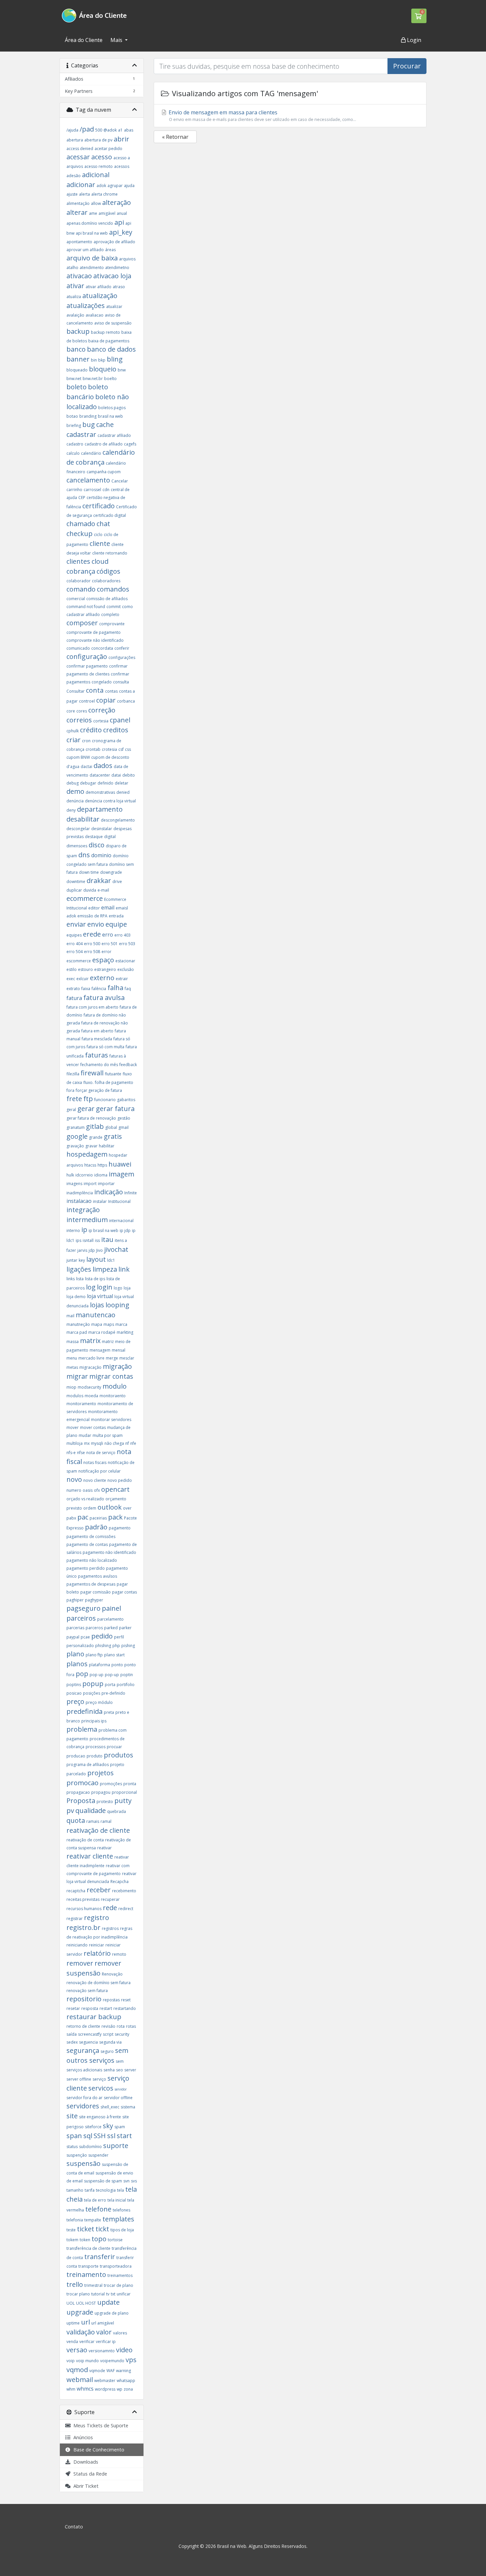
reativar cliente (90, 1856)
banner (78, 359)
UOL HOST (86, 2303)
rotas (131, 2026)
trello (75, 2284)
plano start (114, 1655)
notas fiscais (95, 1462)
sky (108, 2126)
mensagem (100, 1350)
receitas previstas (83, 1899)
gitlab (95, 1126)
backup (78, 331)
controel (87, 701)
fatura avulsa (104, 998)
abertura (75, 140)
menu (72, 1358)
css (128, 749)
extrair (122, 979)
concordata (102, 648)
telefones (122, 2210)
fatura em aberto (97, 1031)
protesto (105, 1802)
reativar (104, 1848)
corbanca (126, 701)
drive (117, 882)
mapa (97, 1324)
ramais (93, 1821)
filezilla (73, 1074)
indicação (109, 1192)
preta (109, 1712)
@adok (110, 130)
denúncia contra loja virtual (110, 801)
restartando (125, 2008)
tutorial (98, 2294)
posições (92, 1693)
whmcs (85, 2389)
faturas (97, 1055)
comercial (76, 599)
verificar (87, 2342)
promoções (111, 1784)
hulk (70, 1175)
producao (76, 1756)
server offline (79, 2079)
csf (121, 749)
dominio (101, 855)
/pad (87, 129)
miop (71, 1387)
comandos (113, 589)
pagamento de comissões (91, 1537)
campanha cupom (104, 472)
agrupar (115, 186)
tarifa (90, 2190)
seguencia (88, 2042)
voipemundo (112, 2361)
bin (94, 360)
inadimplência (80, 1193)
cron (86, 741)
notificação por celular (100, 1471)
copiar (106, 700)
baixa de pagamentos (109, 341)
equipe (116, 924)
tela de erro (95, 2200)
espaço (103, 960)
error (106, 952)
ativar (75, 286)
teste (71, 2230)
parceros (94, 1628)
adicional (96, 175)
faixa (86, 989)
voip (71, 2361)
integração (83, 1210)
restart (106, 2008)
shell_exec (110, 2107)
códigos (108, 571)
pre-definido (113, 1693)
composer (82, 623)
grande (96, 1137)
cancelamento (88, 480)
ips (79, 1240)
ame (93, 213)
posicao (74, 1693)
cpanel (120, 720)
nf (127, 1443)
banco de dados (111, 349)
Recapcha (120, 1882)
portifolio (126, 1685)
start (124, 2136)
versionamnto (102, 2351)
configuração (87, 656)
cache (105, 424)
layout (96, 1259)
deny (71, 810)
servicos (101, 2088)
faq (128, 989)
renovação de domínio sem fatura (99, 1983)
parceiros (81, 1618)
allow (96, 203)
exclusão (126, 969)
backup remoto (105, 332)
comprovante (112, 624)
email (108, 907)
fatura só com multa (105, 1047)
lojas (97, 1305)
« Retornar (175, 137)
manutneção (78, 1324)
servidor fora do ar (84, 2098)
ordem (90, 1508)
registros (110, 1928)
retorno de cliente (83, 2026)
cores (82, 711)
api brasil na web (92, 233)
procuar (114, 1747)
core (71, 711)
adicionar (81, 185)
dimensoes (77, 846)
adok (101, 186)
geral (71, 1110)
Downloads (84, 2462)
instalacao (79, 1201)
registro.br (83, 1927)
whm (71, 2389)
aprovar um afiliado (85, 250)
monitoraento (113, 1396)
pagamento (120, 1528)
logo (118, 1288)
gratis (113, 1136)
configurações (122, 657)
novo (74, 1479)
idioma (101, 1175)
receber (99, 1890)
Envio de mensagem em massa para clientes (262, 115)
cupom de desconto (110, 757)
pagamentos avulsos (98, 1576)
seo (120, 2070)
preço (75, 1701)
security (122, 2034)
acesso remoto (99, 166)
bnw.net (74, 379)
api (119, 222)
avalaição (75, 315)
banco (76, 349)
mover (73, 1427)
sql (88, 2136)
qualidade (91, 1810)
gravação (75, 1146)
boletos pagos (112, 408)
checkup (80, 534)
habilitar (107, 1146)
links (71, 1279)
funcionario (105, 1100)
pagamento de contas (87, 1544)
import (90, 1184)
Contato (74, 2527)
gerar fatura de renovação (91, 1118)
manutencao (96, 1315)
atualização (100, 296)
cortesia (101, 721)
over (127, 1508)
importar (106, 1184)
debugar (88, 783)
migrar (77, 1376)
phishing (103, 1646)
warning (123, 2371)
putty (123, 1801)
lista (80, 1279)
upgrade (80, 2312)
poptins (74, 1685)
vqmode (97, 2371)
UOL (71, 2303)
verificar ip (106, 2342)
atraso (119, 287)
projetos (101, 1773)
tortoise (115, 2240)
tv (108, 2294)
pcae (85, 1637)
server (130, 2070)
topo (99, 2239)
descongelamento (118, 820)
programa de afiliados (88, 1765)
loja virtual (100, 1296)
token (85, 2240)
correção (102, 710)
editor (94, 908)
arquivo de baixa (92, 258)
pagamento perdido (86, 1568)
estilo (72, 969)
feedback (128, 1065)
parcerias (75, 1628)
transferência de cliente (88, 2248)
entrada (116, 916)
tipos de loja (122, 2230)
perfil (119, 1637)
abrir (122, 139)
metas (72, 1367)
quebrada (117, 1811)
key (82, 1260)
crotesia (109, 749)
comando (81, 589)
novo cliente (95, 1480)
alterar (77, 212)
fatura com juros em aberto (92, 1007)
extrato (73, 989)
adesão (74, 176)
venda (72, 2342)
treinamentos (120, 2275)
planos (77, 1664)
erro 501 (110, 944)
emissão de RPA (92, 916)
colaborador (79, 581)
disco (97, 845)
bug (89, 424)
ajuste (72, 194)
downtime (76, 882)
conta (96, 690)
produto (95, 1756)
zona (128, 2389)
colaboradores (106, 581)
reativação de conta (85, 1840)
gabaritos (126, 1100)
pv (70, 1810)
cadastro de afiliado (104, 444)
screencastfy (90, 2034)
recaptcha (76, 1891)
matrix (90, 1341)
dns (84, 855)
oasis (88, 1490)
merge (112, 1358)
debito (129, 775)
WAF (111, 2371)
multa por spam (108, 1435)
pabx (71, 1518)
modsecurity (89, 1387)
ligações (79, 1269)
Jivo (100, 1250)
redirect (126, 1909)
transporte (88, 2266)
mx (87, 1443)
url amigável (103, 2323)
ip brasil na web (103, 1230)
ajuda (129, 186)
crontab (93, 749)
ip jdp (125, 1230)
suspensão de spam (103, 2181)
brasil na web (110, 416)
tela (121, 2190)
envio (96, 924)
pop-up (112, 1675)
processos (96, 1747)
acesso (102, 157)
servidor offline (118, 2098)
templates (118, 2219)
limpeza (105, 1269)
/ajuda (72, 130)
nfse (81, 1453)
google (77, 1136)
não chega (114, 1443)
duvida (90, 890)
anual (122, 213)
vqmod (77, 2370)
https (102, 1165)
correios (79, 720)
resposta (90, 2008)
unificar (124, 2294)
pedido (102, 1636)
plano (75, 1654)
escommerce (79, 961)
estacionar (125, 961)
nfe (133, 1443)
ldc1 (111, 1260)
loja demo (76, 1297)
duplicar (74, 890)
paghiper (75, 1600)
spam (120, 2127)
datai (116, 775)
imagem (122, 1174)
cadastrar (81, 434)
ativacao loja (112, 276)
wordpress (105, 2389)
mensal (119, 1350)
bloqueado (77, 370)
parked (111, 1628)
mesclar (127, 1358)
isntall (88, 1240)
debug (73, 783)
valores (120, 2333)
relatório (97, 1953)
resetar (73, 2008)
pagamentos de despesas (91, 1584)
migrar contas (111, 1376)
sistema (128, 2107)
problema (82, 1729)
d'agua (73, 767)
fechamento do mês (99, 1065)
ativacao (79, 276)
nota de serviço (101, 1453)
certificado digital (110, 515)
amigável (107, 213)
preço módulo (99, 1702)
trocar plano (78, 2294)
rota (121, 2026)
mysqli (97, 1443)
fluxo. (88, 1082)
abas (129, 130)
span (74, 2136)
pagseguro (83, 1608)
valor (104, 2332)
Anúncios (82, 2437)
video (124, 2350)
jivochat (116, 1249)
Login (413, 40)
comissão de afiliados (107, 599)
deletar (122, 783)
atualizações (86, 306)
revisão (108, 2026)
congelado (102, 682)
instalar (100, 1201)
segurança (83, 2050)
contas (111, 691)
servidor (121, 2089)
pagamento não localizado (92, 1560)
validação (81, 2332)
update (108, 2302)
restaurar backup (94, 2017)
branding (88, 416)
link (124, 1269)
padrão (96, 1527)
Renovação (112, 1974)
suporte (116, 2146)
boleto (77, 387)
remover (80, 1963)
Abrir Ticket (85, 2486)
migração (117, 1366)
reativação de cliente (98, 1830)
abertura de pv (98, 140)
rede (110, 1908)
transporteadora (116, 2266)
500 (99, 130)
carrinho (74, 490)
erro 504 (75, 952)
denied (123, 792)
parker (125, 1628)
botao (72, 416)
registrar (75, 1919)
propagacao (78, 1792)
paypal (73, 1637)
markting (125, 1332)
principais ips (94, 1721)
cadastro (75, 444)
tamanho (75, 2190)
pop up (97, 1675)
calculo (73, 453)
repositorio (84, 1999)
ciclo (98, 535)
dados (103, 766)
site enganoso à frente (100, 2117)
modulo (115, 1386)
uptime (73, 2323)
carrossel (92, 490)
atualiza (74, 297)
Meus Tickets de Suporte (100, 2425)
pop (82, 1674)
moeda (91, 1396)
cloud (100, 561)
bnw (122, 370)
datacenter (100, 775)
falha (115, 988)
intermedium (87, 1220)
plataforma (100, 1665)
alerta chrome (104, 194)
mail (70, 1316)
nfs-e (71, 1453)
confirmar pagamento (87, 666)
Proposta (81, 1801)
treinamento (86, 2274)
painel (111, 1608)
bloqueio (103, 369)
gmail (123, 1127)
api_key (121, 232)
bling (115, 359)
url (85, 2322)
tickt (102, 2229)
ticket (86, 2229)
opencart (115, 1489)
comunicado (78, 648)
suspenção (77, 2155)
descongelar (78, 829)
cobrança (81, 571)
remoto (119, 1954)
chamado (81, 524)
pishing (128, 1646)
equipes (74, 935)
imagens (74, 1184)
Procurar (407, 66)
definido (105, 783)
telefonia (75, 2220)
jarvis (82, 1250)
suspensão (83, 2163)
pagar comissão (96, 1592)
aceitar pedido (108, 149)
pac (83, 1517)
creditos (116, 730)
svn (126, 2181)
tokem (72, 2240)
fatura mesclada (97, 1039)
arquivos (127, 259)
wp (120, 2389)
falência (99, 989)
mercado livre (91, 1358)
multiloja (75, 1443)
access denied (80, 149)
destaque (94, 837)
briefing (74, 425)
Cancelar (120, 481)
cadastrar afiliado (114, 435)
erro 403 (122, 935)
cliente (100, 543)
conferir (122, 648)
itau (107, 1239)
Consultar (76, 691)
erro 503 (127, 944)
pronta (130, 1784)
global (111, 1127)
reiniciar (97, 1945)
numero (74, 1490)
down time (89, 872)
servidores (83, 2106)
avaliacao (95, 315)
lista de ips (95, 1279)
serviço (99, 2079)
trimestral (93, 2285)
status (72, 2147)
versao (77, 2350)
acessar (78, 157)
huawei (120, 1164)
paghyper (94, 1600)
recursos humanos (84, 1909)
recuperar (110, 1899)
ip (84, 1230)
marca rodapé (102, 1332)
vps (131, 2360)
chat (103, 524)
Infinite (131, 1193)
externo (102, 978)
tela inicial (117, 2200)
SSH (100, 2136)
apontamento (79, 242)
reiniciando (77, 1945)
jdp (92, 1250)
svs (134, 2181)
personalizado (80, 1646)
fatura (74, 998)
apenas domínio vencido (90, 223)
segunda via (110, 2042)
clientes (78, 561)
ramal (106, 1821)
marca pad (77, 1332)
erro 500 (92, 944)
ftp (88, 1099)
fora (70, 1090)
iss (97, 1240)
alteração (117, 202)
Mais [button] (117, 40)
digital (110, 837)
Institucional (119, 1201)
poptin (127, 1675)
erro (108, 935)
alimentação (78, 203)
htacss (90, 1165)
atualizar (114, 307)
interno (73, 1230)
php (116, 1646)
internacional (121, 1221)
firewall (92, 1073)
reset (126, 2000)
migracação (90, 1367)
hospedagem (87, 1154)
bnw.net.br (93, 379)
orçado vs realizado (85, 1499)
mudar (85, 1435)
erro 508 (92, 952)
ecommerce (85, 898)
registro (97, 1918)
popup (93, 1684)
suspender (98, 2155)
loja (127, 1288)
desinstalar (102, 829)
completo (110, 615)
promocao (82, 1783)
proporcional (124, 1792)
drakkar (99, 881)
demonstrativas (100, 792)
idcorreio (84, 1175)
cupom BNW (78, 757)
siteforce (93, 2127)
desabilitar (83, 819)
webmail (80, 2380)
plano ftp (94, 1655)
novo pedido (120, 1480)
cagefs (130, 444)
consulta (121, 682)
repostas (111, 2000)
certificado (99, 506)
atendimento (92, 268)
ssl (111, 2136)
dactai (86, 767)
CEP (82, 498)
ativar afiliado (99, 287)
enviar (76, 924)
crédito (91, 730)
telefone (98, 2209)
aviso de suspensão (113, 323)
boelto (110, 379)
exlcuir (82, 979)
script (108, 2034)
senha (109, 2070)
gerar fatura (115, 1109)
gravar (91, 1146)
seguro (107, 2051)
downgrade (111, 872)
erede (92, 934)
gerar (86, 1109)
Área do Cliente (84, 40)
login (105, 1287)
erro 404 (75, 944)
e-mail (103, 890)
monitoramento (81, 1404)
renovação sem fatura (87, 1991)
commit (114, 607)
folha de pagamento (114, 1082)
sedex (72, 2042)
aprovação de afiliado (114, 242)
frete (74, 1099)
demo (75, 791)
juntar (72, 1260)
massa (73, 1342)
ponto (117, 1665)
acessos (122, 166)
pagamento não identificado (109, 1552)
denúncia (75, 801)
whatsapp (126, 2381)
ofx (97, 1490)
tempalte (93, 2220)
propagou (101, 1792)
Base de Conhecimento (98, 2450)
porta (110, 1685)
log (91, 1287)
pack (115, 1517)
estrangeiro (105, 969)
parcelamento (110, 1619)
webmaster (105, 2381)
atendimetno (117, 268)
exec (71, 979)
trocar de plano (119, 2285)
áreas (110, 250)
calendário (91, 453)
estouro (85, 969)
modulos (75, 1396)
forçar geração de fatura (99, 1090)
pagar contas (124, 1592)
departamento (100, 809)
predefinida (84, 1711)
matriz (108, 1342)
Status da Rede (89, 2474)
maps (109, 1324)
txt (113, 2294)
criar (74, 740)
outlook (110, 1507)
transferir (100, 2257)
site (72, 2116)
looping (117, 1305)
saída (72, 2034)
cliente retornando (110, 553)
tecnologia (106, 2190)
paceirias (98, 1518)
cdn (106, 490)
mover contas (93, 1427)
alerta (84, 194)
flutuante (113, 1074)
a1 (120, 130)
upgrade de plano (112, 2313)
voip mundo (87, 2361)
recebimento (124, 1891)
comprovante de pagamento (94, 632)
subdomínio (90, 2147)
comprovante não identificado (95, 640)
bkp (102, 360)
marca (121, 1324)
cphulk (73, 731)
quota (76, 1820)
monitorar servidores (111, 1420)
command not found (86, 607)
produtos (119, 1755)
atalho (72, 268)
